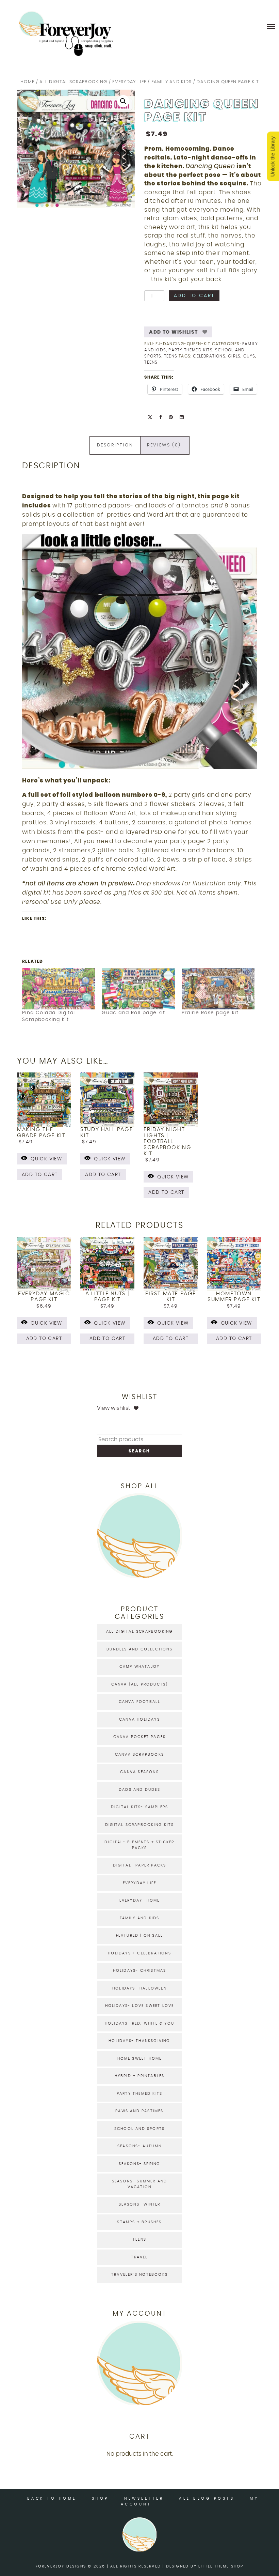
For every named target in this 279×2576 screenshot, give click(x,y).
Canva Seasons (139, 1772)
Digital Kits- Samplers (139, 1807)
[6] (136, 763)
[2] (108, 763)
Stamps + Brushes (139, 2222)
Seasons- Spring (140, 2164)
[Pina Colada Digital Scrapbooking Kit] (59, 989)
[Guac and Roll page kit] (138, 989)
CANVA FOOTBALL (140, 1702)
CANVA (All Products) (140, 1684)
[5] (129, 763)
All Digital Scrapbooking (73, 82)
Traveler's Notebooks (139, 2275)
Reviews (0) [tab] (164, 445)
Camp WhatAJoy (140, 1667)
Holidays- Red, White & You (139, 2023)
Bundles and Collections (139, 1649)
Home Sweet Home (140, 2059)
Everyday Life (129, 82)
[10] (165, 763)
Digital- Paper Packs (140, 1865)
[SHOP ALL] (139, 1576)
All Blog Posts (207, 2498)
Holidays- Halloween (139, 1988)
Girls (234, 356)
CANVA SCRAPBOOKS (139, 1755)
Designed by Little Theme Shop (205, 2566)
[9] (158, 763)
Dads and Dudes (139, 1790)
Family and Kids (172, 82)
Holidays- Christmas (140, 1971)
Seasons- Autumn (139, 2146)
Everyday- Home (140, 1900)
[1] (100, 763)
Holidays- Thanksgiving (139, 2041)
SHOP (100, 2498)
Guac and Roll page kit (133, 1013)
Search (139, 1451)
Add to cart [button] (40, 1175)
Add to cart (194, 296)
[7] (143, 763)
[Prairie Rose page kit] (218, 989)
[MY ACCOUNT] (139, 2404)
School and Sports (139, 2129)
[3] (115, 763)
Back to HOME (52, 2498)
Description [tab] (115, 445)
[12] (179, 763)
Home (27, 82)
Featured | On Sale (140, 1935)
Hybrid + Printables (140, 2076)
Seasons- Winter (140, 2204)
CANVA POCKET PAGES (140, 1737)
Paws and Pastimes (139, 2111)
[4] (122, 763)
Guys (249, 356)
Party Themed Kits (190, 350)
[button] (123, 101)
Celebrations (209, 356)
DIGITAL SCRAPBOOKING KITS (139, 1825)
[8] (150, 763)
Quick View (46, 1159)
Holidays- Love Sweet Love (140, 2006)
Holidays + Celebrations (139, 1953)
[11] (172, 763)
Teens (171, 356)
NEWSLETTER (144, 2498)
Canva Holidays (139, 1719)
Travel (139, 2257)
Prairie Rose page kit (210, 1013)
